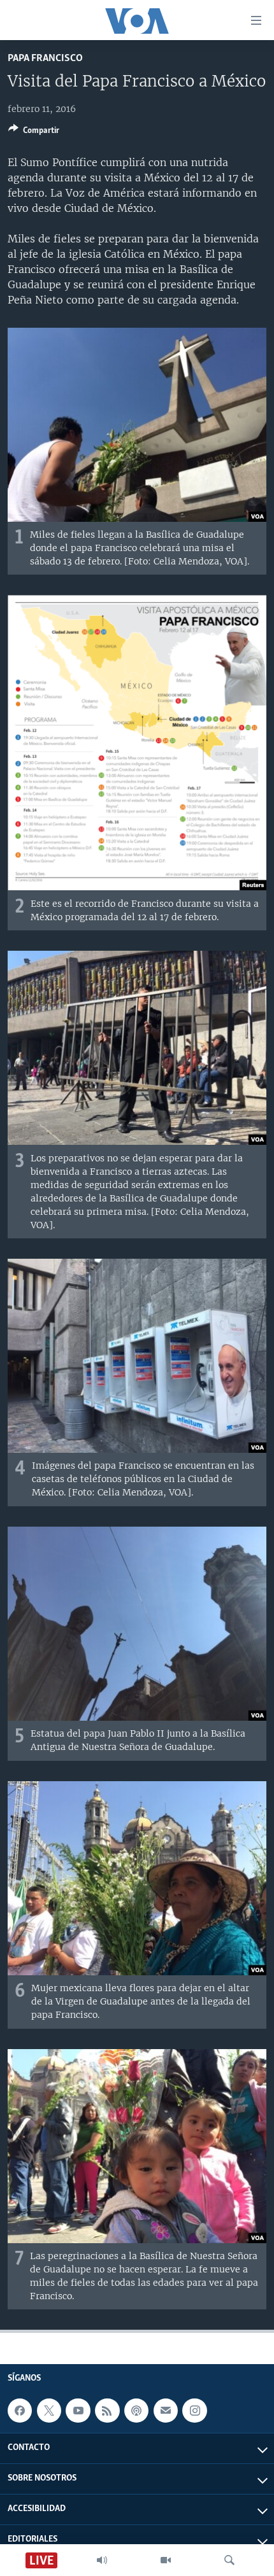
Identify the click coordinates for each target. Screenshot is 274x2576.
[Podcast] (136, 2411)
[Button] (34, 132)
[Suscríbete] (166, 2411)
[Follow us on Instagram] (194, 2411)
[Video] (166, 2560)
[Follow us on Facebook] (20, 2411)
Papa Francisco (45, 58)
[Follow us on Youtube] (78, 2411)
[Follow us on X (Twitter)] (49, 2411)
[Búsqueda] (229, 2560)
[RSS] (107, 2411)
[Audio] (102, 2560)
